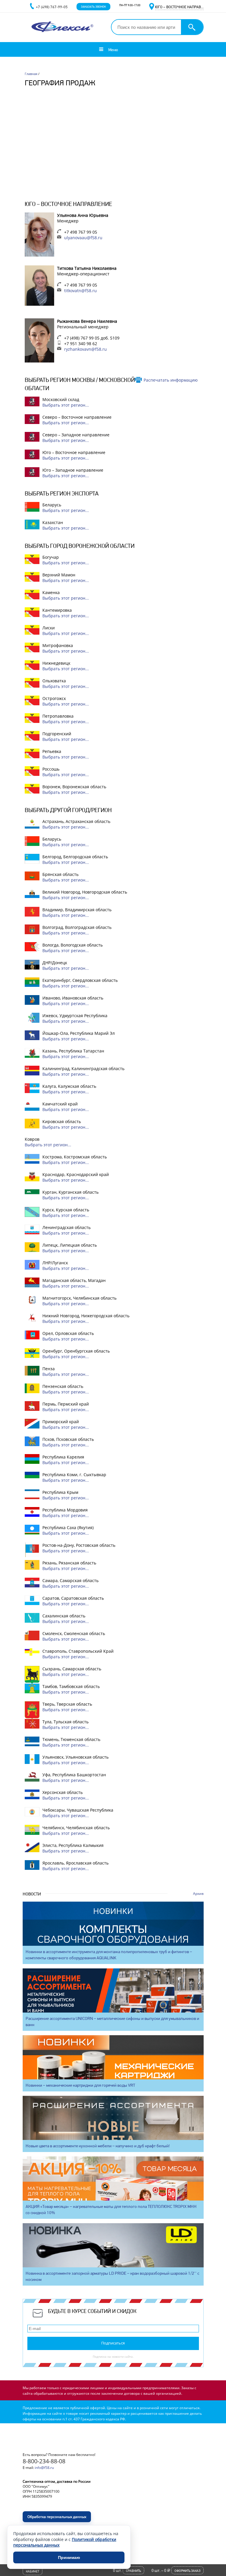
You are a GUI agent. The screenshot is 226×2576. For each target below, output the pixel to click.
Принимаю (69, 2557)
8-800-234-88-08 (44, 2461)
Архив (198, 1894)
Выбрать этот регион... (66, 405)
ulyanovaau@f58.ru (83, 238)
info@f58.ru (44, 2468)
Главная (31, 74)
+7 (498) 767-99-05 (52, 7)
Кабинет (33, 2571)
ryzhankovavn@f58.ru (85, 349)
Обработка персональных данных (57, 2517)
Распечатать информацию (171, 380)
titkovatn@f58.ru (80, 291)
